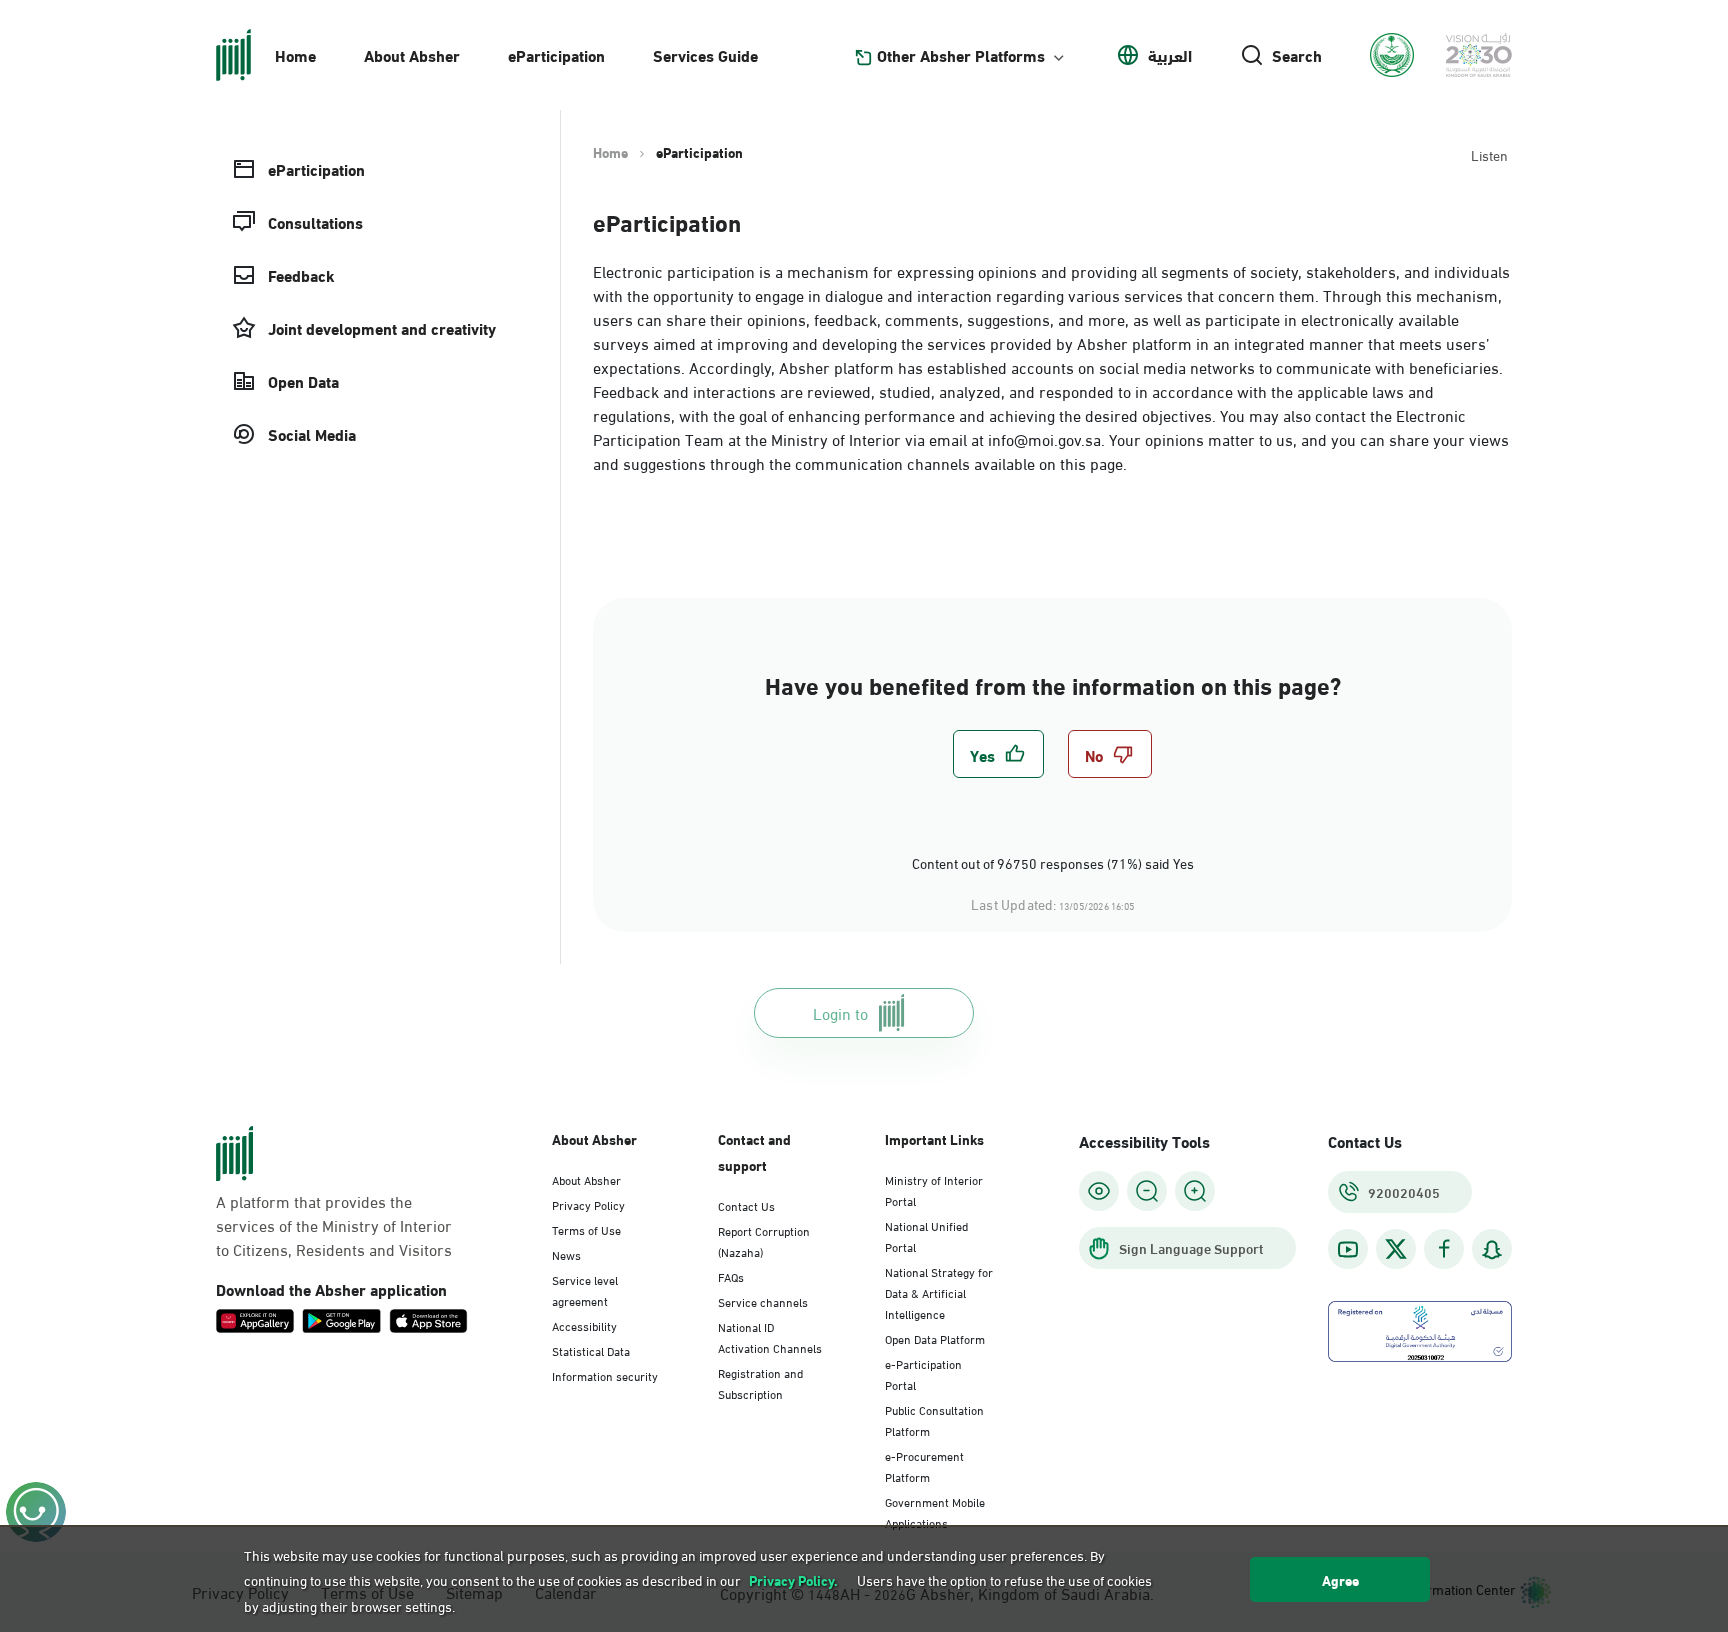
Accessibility (584, 1325)
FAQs (731, 1276)
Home (295, 54)
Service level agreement (585, 1289)
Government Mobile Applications (935, 1511)
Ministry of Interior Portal (934, 1189)
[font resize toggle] (1147, 1191)
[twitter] (1396, 1249)
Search (1297, 55)
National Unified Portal (926, 1235)
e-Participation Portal (923, 1373)
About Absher (412, 54)
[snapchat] (1492, 1249)
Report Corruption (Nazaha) (764, 1240)
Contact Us (746, 1205)
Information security (605, 1375)
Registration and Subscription (760, 1382)
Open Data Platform (935, 1338)
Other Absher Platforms (961, 55)
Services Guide (705, 54)
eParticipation (556, 54)
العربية (1170, 55)
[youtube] (1348, 1249)
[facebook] (1444, 1249)
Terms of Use (586, 1229)
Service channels (763, 1301)
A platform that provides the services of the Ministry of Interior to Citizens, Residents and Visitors (334, 1225)
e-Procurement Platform (924, 1465)
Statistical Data (591, 1350)
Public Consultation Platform (934, 1419)
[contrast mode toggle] (1099, 1191)
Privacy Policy (588, 1204)
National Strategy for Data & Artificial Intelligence (939, 1292)
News (566, 1254)
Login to (840, 1012)
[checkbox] (998, 754)
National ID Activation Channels (770, 1336)
